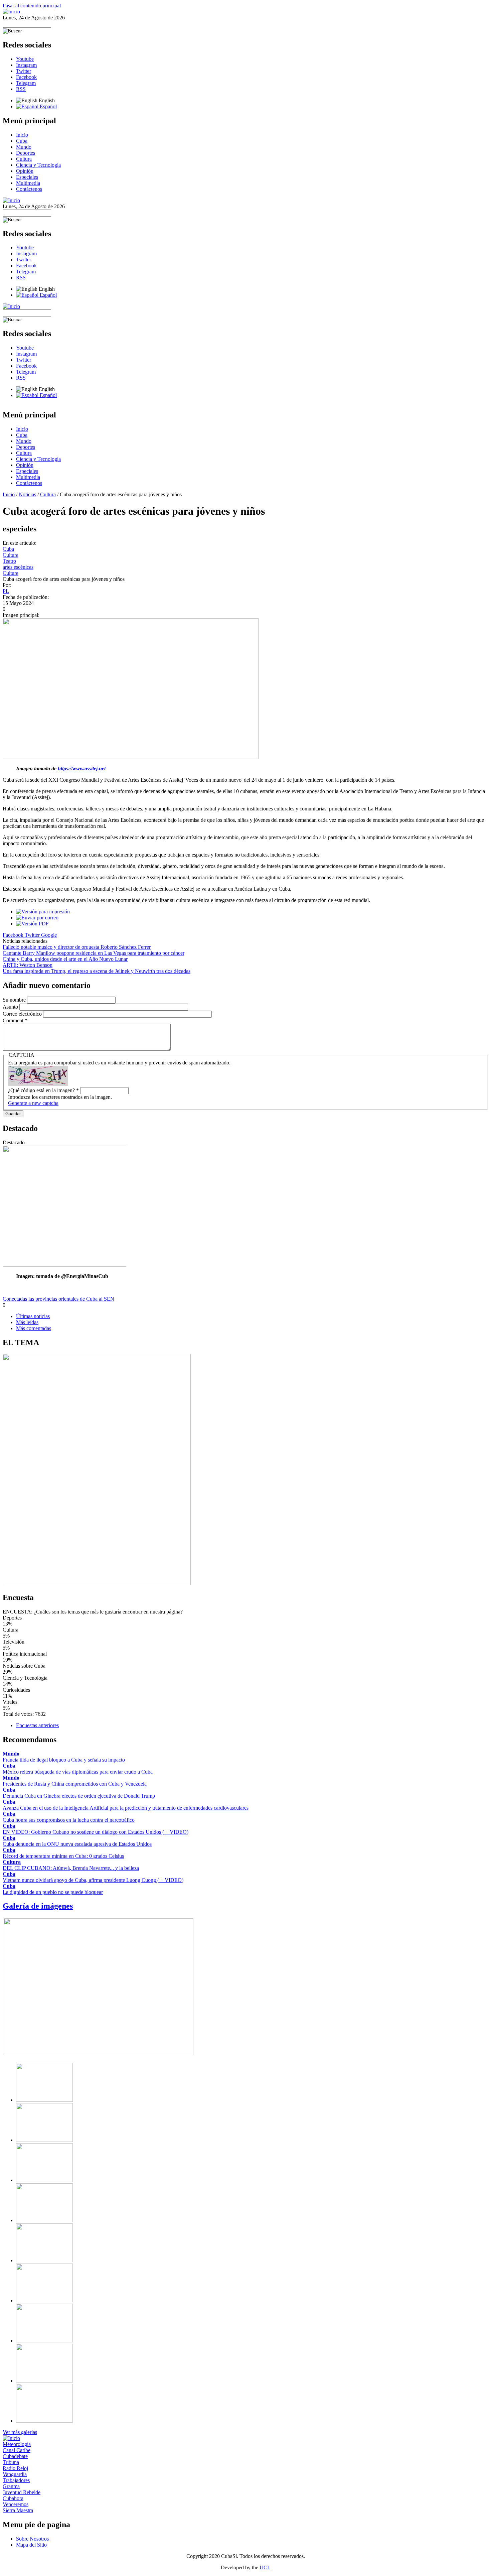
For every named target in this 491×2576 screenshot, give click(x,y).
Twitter (24, 71)
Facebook (26, 77)
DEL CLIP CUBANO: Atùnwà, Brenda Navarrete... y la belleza (71, 1868)
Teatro (9, 561)
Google (49, 935)
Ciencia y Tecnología (38, 165)
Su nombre (15, 1000)
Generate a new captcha (33, 1103)
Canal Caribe (17, 2450)
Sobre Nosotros (32, 2539)
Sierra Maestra (18, 2510)
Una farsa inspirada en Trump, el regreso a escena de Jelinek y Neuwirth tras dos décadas (97, 971)
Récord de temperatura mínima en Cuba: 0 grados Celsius (63, 1856)
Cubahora (13, 2498)
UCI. (265, 2567)
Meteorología (17, 2444)
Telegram (26, 83)
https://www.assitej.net (82, 768)
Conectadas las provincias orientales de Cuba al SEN (58, 1299)
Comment (15, 1020)
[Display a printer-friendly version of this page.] (43, 912)
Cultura (24, 159)
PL (6, 591)
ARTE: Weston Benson (28, 965)
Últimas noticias (33, 1316)
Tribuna (11, 2462)
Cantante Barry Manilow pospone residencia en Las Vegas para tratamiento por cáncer (94, 953)
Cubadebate (15, 2456)
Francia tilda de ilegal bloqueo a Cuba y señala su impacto (64, 1760)
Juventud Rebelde (22, 2492)
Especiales (27, 177)
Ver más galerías (20, 2432)
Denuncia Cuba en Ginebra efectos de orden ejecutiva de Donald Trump (79, 1796)
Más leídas (27, 1322)
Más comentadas (34, 1328)
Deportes (26, 153)
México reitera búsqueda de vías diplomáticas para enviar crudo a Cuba (78, 1772)
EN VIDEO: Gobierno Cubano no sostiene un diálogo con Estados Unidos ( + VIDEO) (96, 1832)
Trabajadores (16, 2480)
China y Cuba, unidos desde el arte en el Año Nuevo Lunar (65, 959)
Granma (11, 2486)
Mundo (24, 147)
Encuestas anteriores (37, 1725)
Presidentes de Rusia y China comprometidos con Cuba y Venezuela (75, 1784)
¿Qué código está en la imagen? (43, 1090)
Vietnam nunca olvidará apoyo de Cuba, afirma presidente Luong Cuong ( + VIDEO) (93, 1880)
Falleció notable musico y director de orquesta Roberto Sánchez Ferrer (77, 947)
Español (48, 106)
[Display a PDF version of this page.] (32, 924)
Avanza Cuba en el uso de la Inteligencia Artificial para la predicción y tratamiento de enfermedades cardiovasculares (126, 1808)
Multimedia (28, 183)
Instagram (26, 65)
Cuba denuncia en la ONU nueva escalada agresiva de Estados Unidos (77, 1844)
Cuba (22, 141)
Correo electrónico (23, 1014)
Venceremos (16, 2504)
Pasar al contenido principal (32, 6)
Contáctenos (29, 189)
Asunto (11, 1007)
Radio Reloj (15, 2468)
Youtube (25, 59)
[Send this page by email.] (37, 918)
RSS (21, 89)
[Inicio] (11, 12)
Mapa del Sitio (31, 2545)
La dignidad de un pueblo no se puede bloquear (53, 1892)
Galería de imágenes (38, 1906)
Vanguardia (15, 2474)
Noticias (27, 494)
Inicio (22, 135)
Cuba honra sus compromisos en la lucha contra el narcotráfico (69, 1820)
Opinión (25, 171)
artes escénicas (18, 567)
